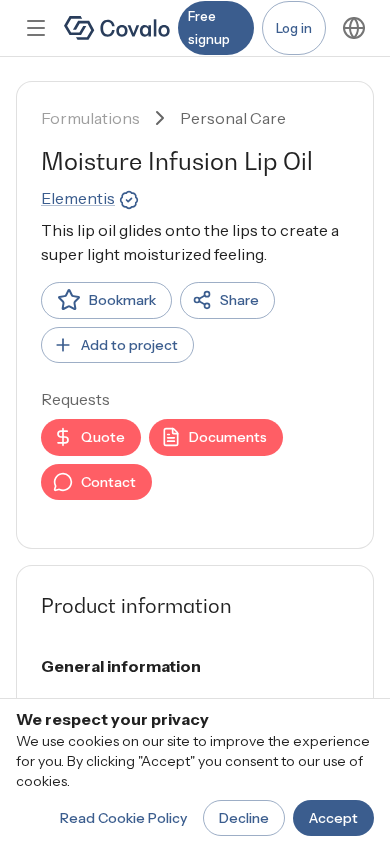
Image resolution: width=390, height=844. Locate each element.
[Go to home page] (117, 28)
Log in (294, 28)
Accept (333, 818)
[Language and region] (354, 28)
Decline (244, 818)
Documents (228, 437)
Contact (108, 482)
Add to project (129, 345)
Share (239, 300)
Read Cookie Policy (123, 818)
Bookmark (122, 300)
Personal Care (233, 118)
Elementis (78, 198)
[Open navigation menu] (36, 28)
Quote (103, 437)
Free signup (209, 27)
